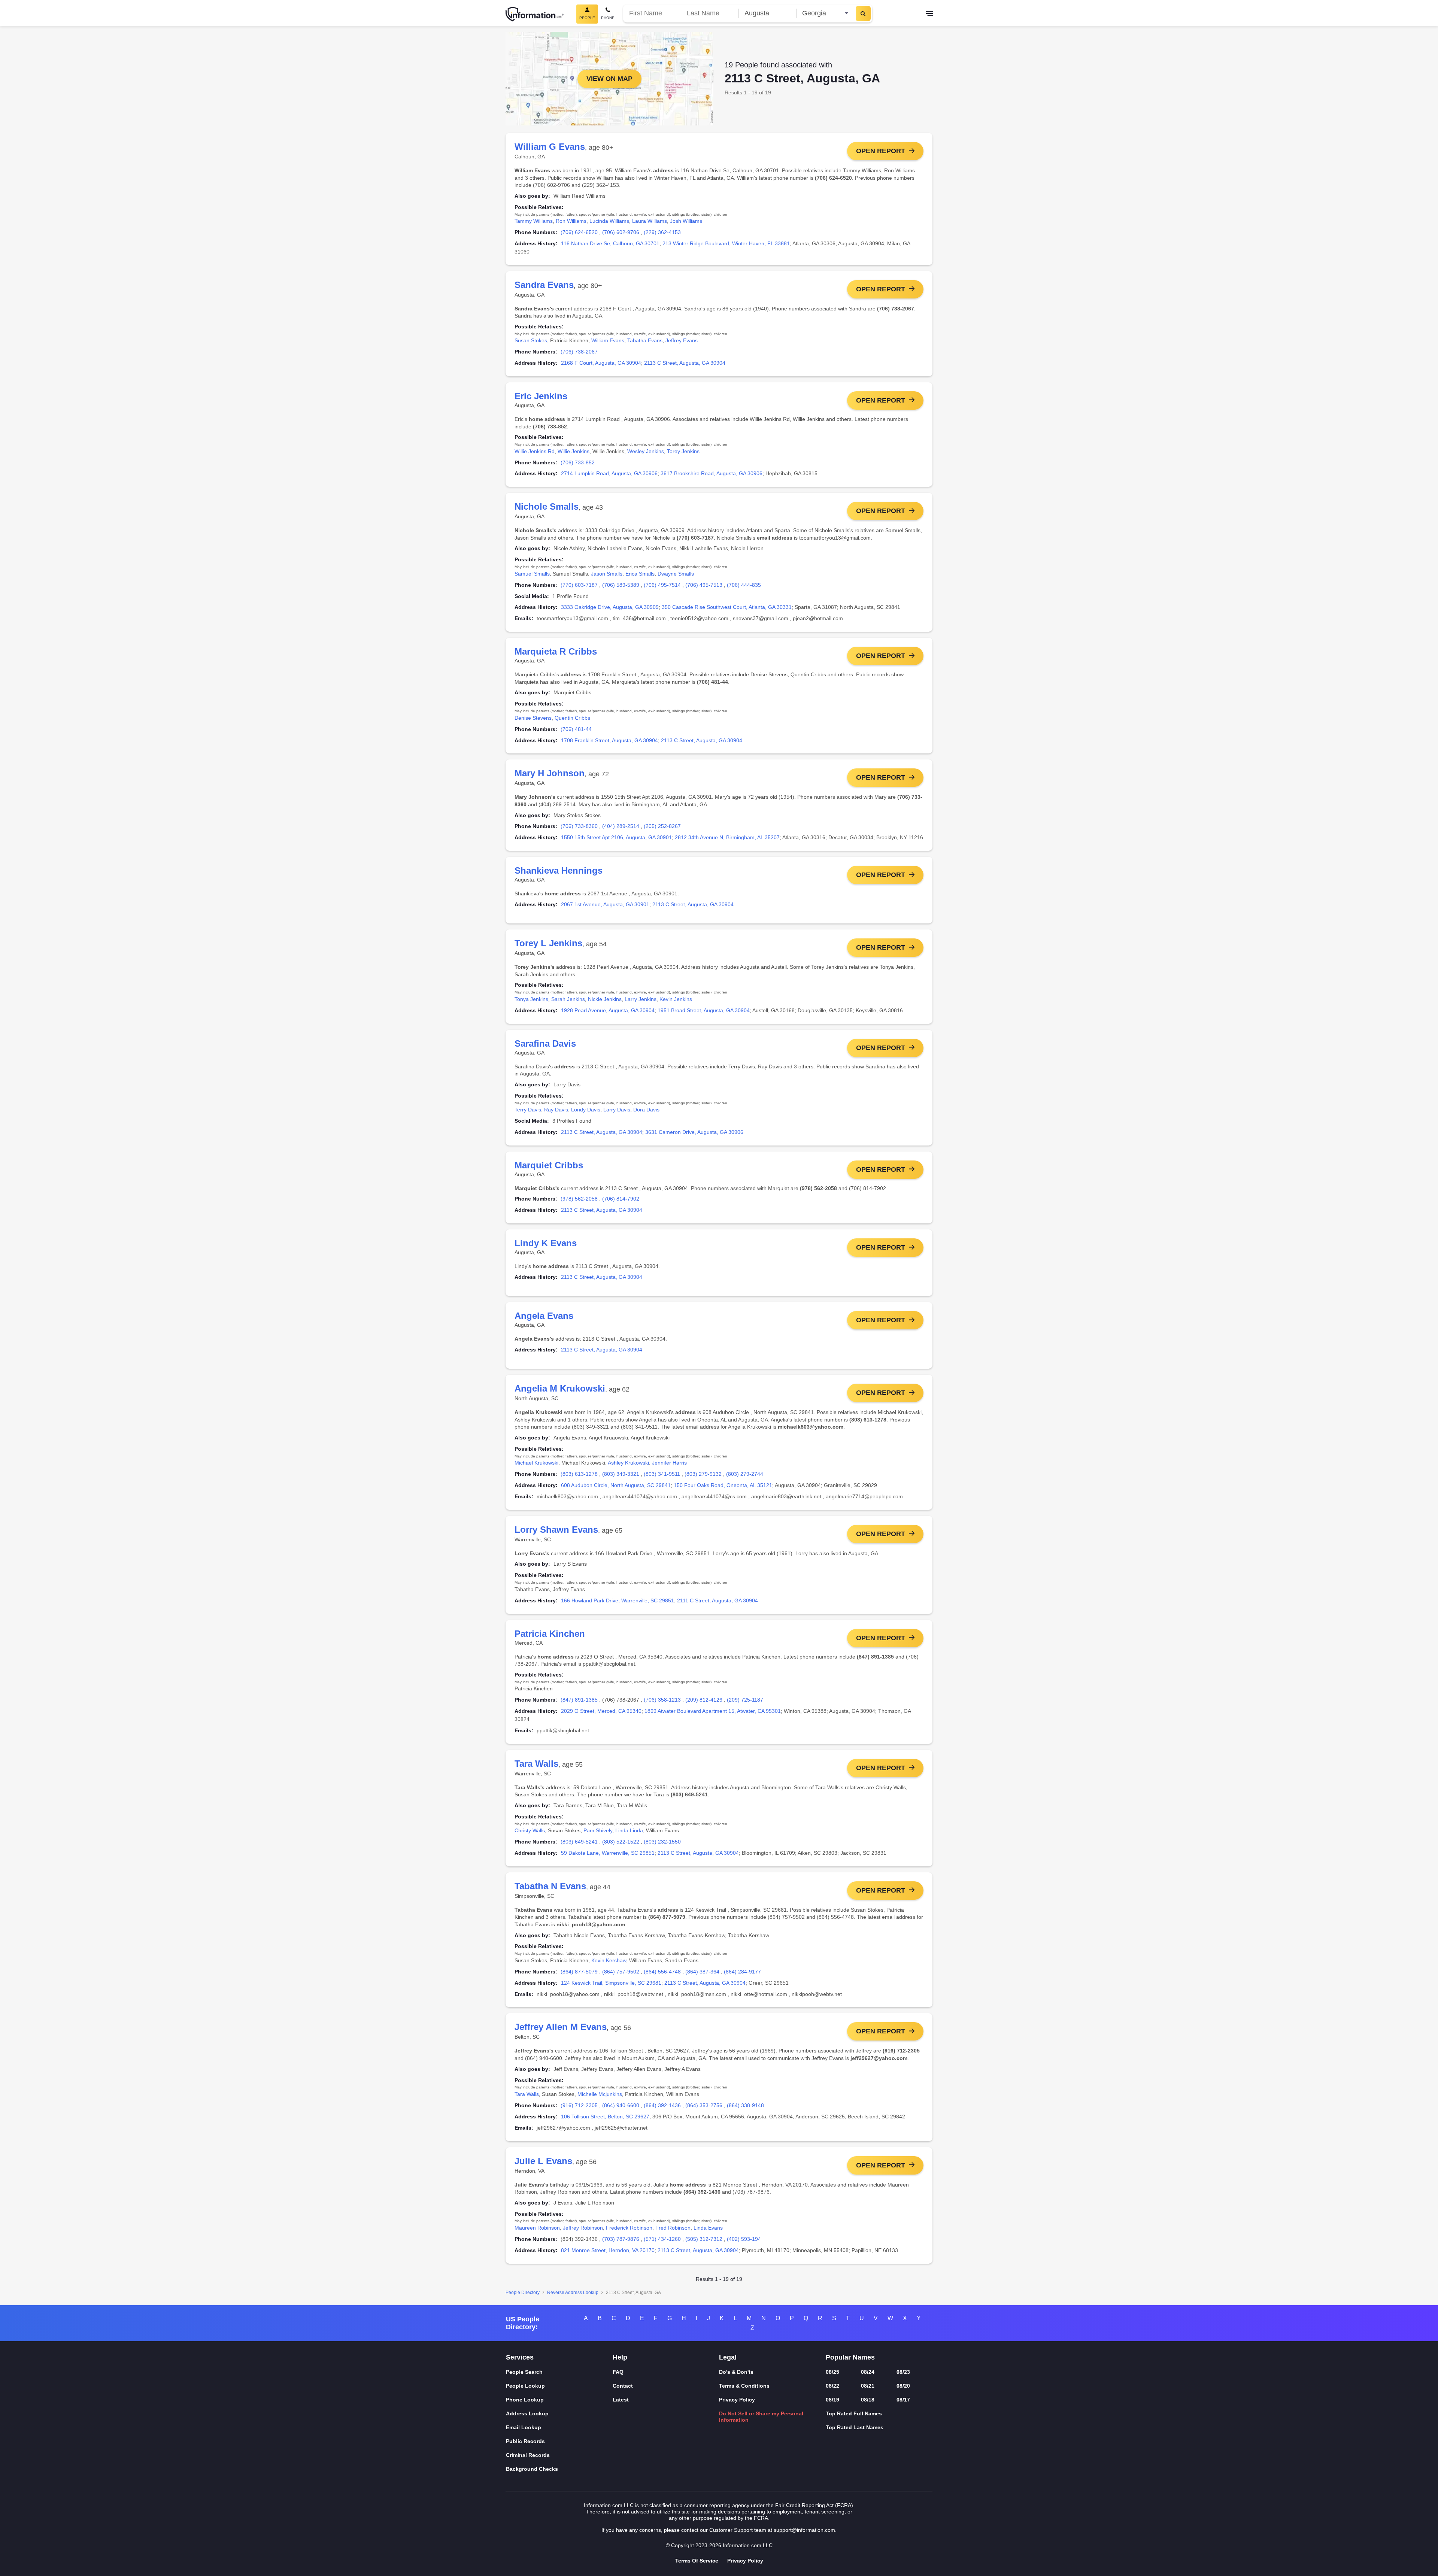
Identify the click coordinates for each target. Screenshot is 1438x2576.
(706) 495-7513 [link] (704, 585)
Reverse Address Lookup (573, 2293)
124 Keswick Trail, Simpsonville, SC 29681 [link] (611, 1983)
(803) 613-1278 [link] (579, 1474)
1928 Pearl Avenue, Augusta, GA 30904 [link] (608, 1010)
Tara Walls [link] (527, 2094)
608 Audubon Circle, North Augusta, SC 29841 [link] (616, 1485)
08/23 (903, 2372)
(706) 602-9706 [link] (621, 232)
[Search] (863, 13)
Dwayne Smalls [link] (676, 574)
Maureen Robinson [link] (537, 2228)
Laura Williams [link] (650, 221)
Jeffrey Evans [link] (682, 340)
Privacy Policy (737, 2400)
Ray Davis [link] (556, 1110)
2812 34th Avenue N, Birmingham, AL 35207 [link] (727, 837)
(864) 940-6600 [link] (621, 2105)
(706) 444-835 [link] (744, 585)
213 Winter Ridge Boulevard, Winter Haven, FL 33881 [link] (726, 243)
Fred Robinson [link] (673, 2228)
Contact (623, 2386)
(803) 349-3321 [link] (621, 1474)
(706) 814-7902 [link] (621, 1199)
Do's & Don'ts (736, 2372)
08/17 (903, 2400)
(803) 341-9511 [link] (662, 1474)
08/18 (868, 2400)
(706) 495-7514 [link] (662, 585)
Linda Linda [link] (629, 1830)
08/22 (832, 2386)
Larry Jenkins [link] (641, 999)
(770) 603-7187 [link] (579, 585)
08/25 (832, 2372)
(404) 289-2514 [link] (621, 826)
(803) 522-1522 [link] (621, 1842)
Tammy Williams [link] (534, 221)
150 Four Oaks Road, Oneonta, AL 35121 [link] (723, 1485)
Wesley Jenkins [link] (646, 451)
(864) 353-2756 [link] (704, 2105)
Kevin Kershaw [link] (609, 1960)
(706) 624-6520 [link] (579, 232)
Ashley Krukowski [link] (628, 1463)
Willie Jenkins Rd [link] (535, 451)
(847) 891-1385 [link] (579, 1700)
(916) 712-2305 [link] (579, 2105)
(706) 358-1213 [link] (662, 1700)
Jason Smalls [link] (607, 574)
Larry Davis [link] (617, 1110)
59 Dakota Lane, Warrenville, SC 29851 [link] (608, 1853)
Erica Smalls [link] (640, 574)
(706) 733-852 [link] (578, 462)
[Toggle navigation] (929, 14)
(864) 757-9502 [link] (621, 1972)
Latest (621, 2400)
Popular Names (850, 2357)
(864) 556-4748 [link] (662, 1972)
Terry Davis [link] (528, 1110)
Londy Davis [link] (586, 1110)
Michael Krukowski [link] (536, 1463)
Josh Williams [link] (686, 221)
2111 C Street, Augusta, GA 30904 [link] (718, 1600)
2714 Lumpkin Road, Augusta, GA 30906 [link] (609, 473)
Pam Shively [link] (598, 1830)
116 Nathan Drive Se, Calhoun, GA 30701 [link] (610, 243)
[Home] (535, 14)
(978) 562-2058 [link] (579, 1199)
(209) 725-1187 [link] (745, 1700)
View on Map (609, 79)
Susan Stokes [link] (531, 340)
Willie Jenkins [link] (574, 451)
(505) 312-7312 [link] (704, 2239)
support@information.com (804, 2530)
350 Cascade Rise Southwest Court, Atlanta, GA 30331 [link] (727, 607)
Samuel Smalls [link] (532, 574)
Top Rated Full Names (854, 2413)
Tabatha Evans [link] (645, 340)
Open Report (881, 151)
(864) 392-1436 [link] (662, 2105)
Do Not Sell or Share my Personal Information (761, 2417)
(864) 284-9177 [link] (742, 1972)
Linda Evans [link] (708, 2228)
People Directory (523, 2293)
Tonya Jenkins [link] (531, 999)
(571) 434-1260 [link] (662, 2239)
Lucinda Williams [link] (609, 221)
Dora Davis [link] (646, 1110)
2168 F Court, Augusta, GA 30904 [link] (601, 363)
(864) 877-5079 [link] (579, 1972)
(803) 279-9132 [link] (703, 1474)
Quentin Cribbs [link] (572, 718)
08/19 (832, 2400)
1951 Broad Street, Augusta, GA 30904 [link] (704, 1010)
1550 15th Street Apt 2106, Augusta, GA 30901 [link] (616, 837)
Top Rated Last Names (855, 2427)
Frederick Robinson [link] (629, 2228)
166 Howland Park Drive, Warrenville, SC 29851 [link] (618, 1600)
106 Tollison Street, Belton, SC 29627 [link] (605, 2117)
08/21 (868, 2386)
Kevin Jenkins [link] (676, 999)
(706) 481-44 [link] (576, 729)
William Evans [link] (608, 340)
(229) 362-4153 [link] (662, 232)
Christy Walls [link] (530, 1830)
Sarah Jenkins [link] (568, 999)
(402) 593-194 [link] (744, 2239)
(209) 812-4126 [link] (704, 1700)
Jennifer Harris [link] (669, 1463)
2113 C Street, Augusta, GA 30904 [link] (685, 363)
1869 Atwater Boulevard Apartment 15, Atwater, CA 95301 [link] (713, 1711)
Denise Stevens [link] (533, 718)
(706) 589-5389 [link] (621, 585)
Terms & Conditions (744, 2386)
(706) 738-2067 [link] (579, 352)
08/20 (903, 2386)
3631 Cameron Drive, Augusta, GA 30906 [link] (694, 1132)
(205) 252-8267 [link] (662, 826)
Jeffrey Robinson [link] (583, 2228)
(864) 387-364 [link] (702, 1972)
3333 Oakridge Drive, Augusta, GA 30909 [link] (610, 607)
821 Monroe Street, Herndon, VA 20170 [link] (608, 2250)
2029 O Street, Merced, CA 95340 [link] (601, 1711)
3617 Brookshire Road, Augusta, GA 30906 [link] (712, 473)
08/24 (868, 2372)
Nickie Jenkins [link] (605, 999)
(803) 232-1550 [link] (662, 1842)
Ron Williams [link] (571, 221)
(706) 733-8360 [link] (579, 826)
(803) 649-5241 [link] (579, 1842)
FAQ (618, 2372)
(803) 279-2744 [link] (745, 1474)
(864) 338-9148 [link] (745, 2105)
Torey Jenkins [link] (683, 451)
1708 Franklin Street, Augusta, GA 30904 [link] (609, 740)
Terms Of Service (697, 2561)
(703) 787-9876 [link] (621, 2239)
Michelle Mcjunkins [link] (600, 2094)
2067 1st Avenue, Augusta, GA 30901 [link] (605, 904)
